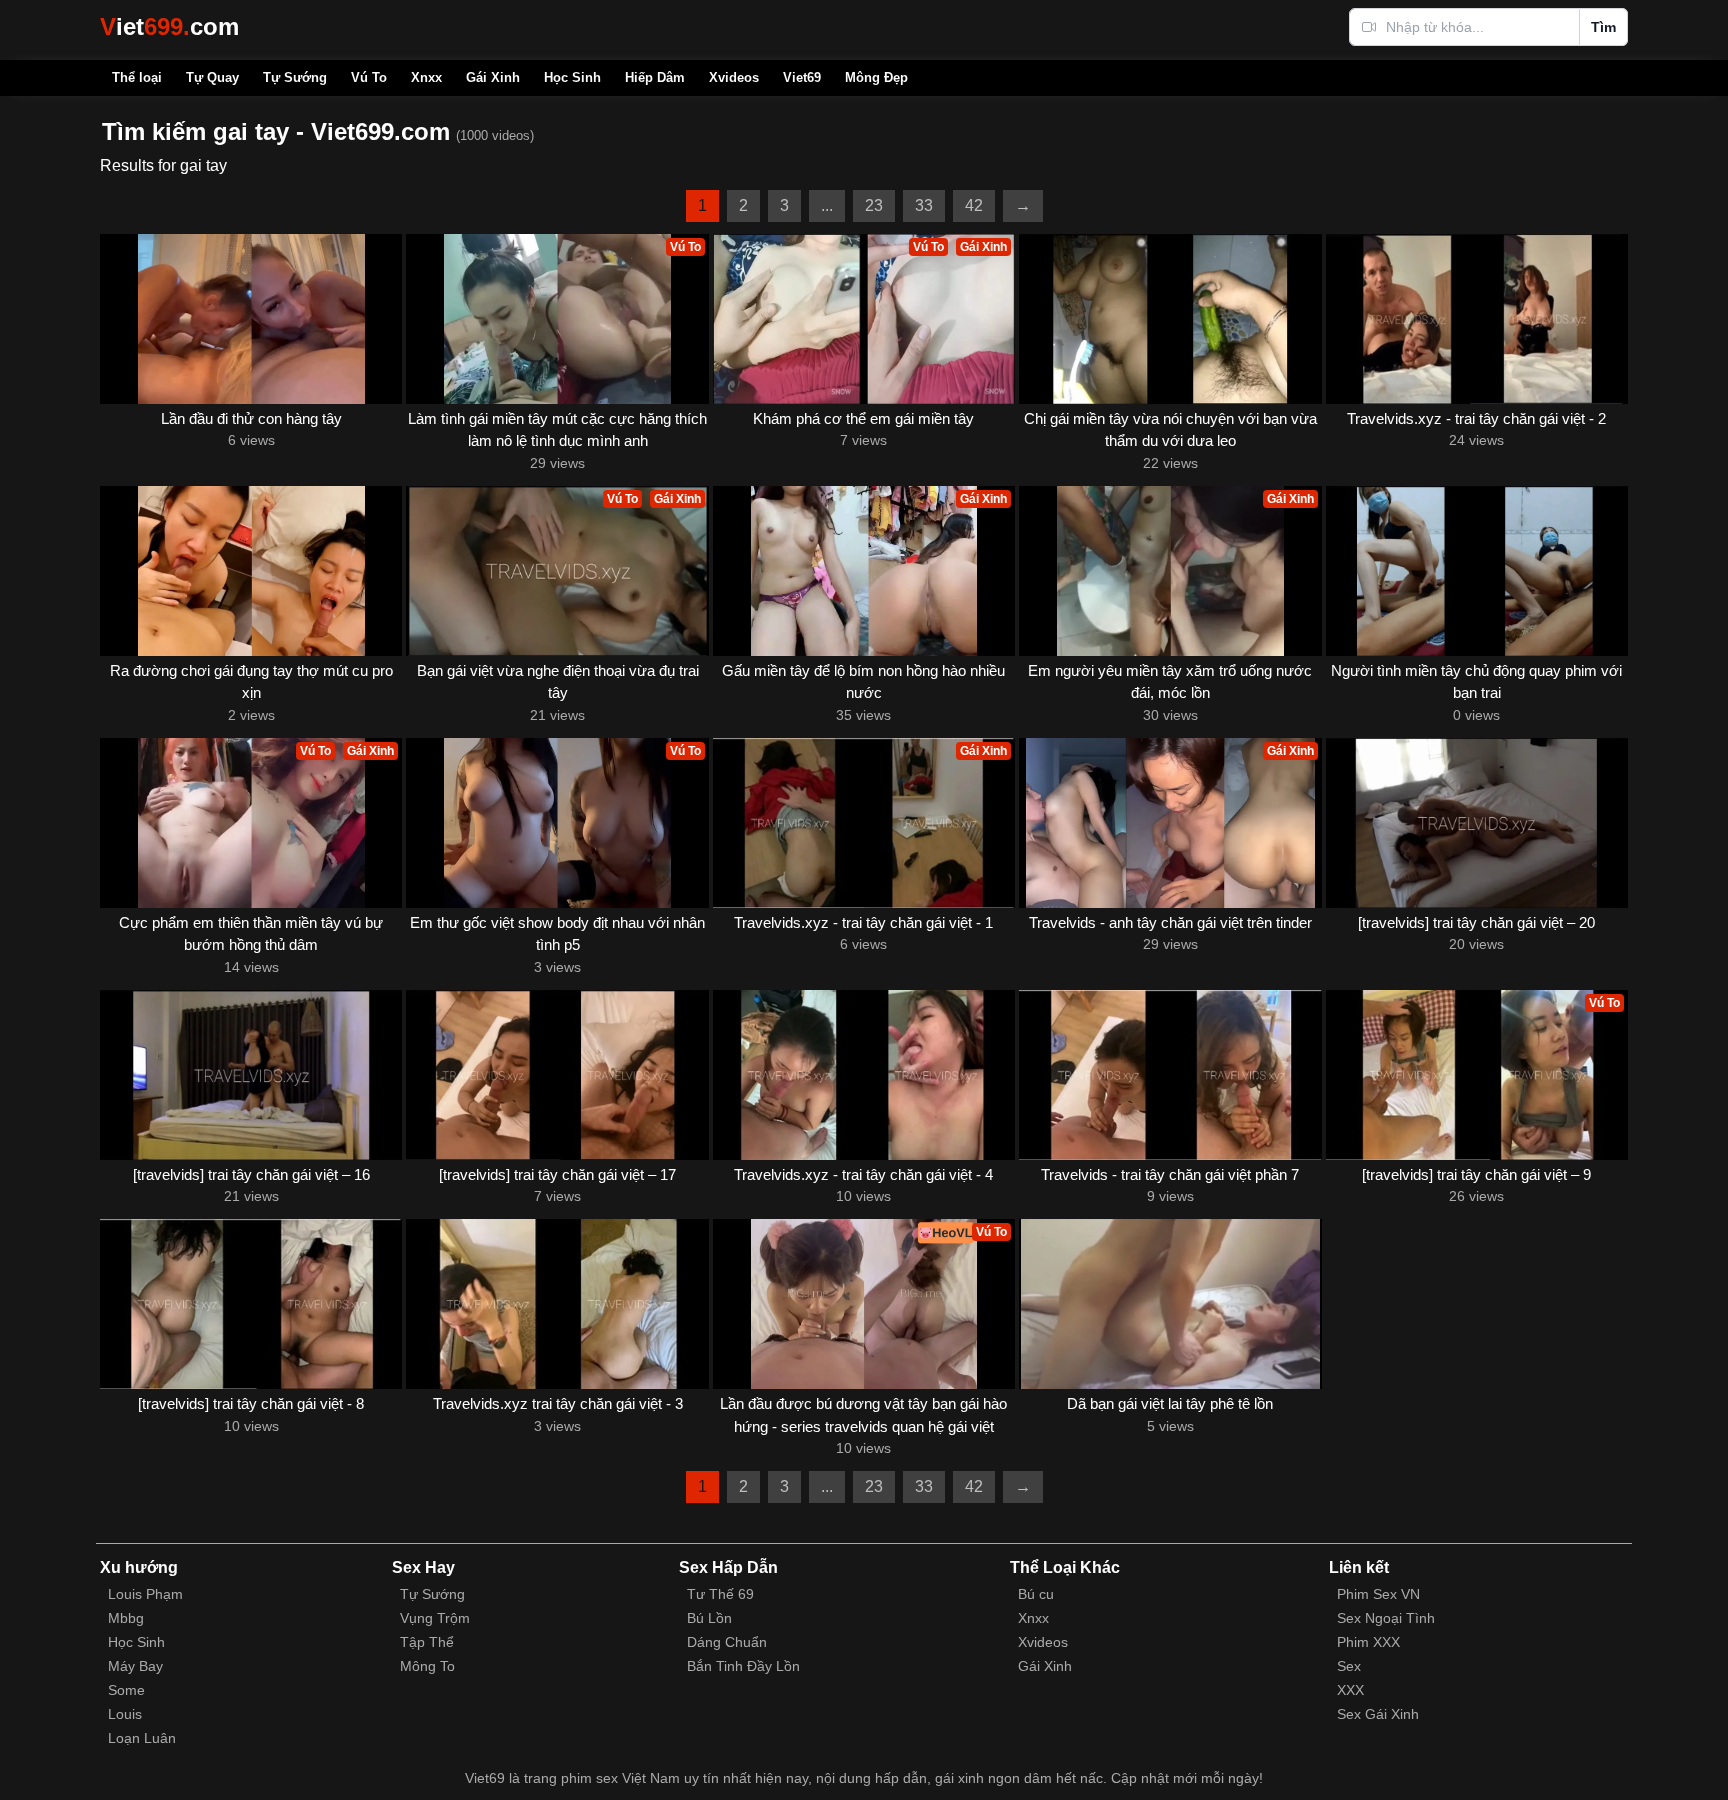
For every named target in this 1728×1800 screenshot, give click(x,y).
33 (924, 205)
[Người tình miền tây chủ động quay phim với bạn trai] (1477, 571)
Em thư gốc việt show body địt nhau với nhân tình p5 (557, 934)
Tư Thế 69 (720, 1594)
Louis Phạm (145, 1594)
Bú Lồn (709, 1618)
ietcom (169, 26)
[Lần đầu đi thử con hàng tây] (251, 319)
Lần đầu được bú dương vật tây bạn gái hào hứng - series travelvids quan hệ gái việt (863, 1415)
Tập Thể (427, 1642)
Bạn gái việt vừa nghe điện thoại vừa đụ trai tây (558, 682)
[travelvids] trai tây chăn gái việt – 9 (1476, 1174)
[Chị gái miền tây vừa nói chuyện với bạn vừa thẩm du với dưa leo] (1170, 319)
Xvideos (734, 77)
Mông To (427, 1666)
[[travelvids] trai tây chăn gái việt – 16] (251, 1075)
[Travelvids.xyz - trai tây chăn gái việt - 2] (1477, 319)
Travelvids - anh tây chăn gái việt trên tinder (1170, 922)
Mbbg (126, 1618)
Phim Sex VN (1378, 1594)
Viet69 (802, 77)
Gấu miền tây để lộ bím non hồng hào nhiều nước (863, 682)
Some (126, 1690)
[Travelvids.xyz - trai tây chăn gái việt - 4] (864, 1075)
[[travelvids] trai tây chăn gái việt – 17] (557, 1075)
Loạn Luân (142, 1738)
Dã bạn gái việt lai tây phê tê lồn (1170, 1403)
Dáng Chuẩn (727, 1642)
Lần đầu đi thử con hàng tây (251, 418)
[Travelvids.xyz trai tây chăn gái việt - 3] (557, 1304)
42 (974, 205)
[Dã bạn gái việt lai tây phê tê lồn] (1170, 1304)
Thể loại (137, 77)
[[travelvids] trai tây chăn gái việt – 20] (1477, 823)
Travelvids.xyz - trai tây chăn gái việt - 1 (863, 922)
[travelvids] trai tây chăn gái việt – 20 (1476, 922)
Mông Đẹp (876, 77)
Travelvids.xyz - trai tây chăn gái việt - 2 (1476, 418)
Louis (125, 1714)
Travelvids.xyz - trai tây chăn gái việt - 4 (863, 1174)
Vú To (369, 77)
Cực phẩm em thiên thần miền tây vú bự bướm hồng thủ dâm (251, 934)
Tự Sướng (295, 77)
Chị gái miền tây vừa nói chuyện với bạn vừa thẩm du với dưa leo (1170, 430)
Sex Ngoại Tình (1386, 1618)
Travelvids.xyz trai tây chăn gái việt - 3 (558, 1403)
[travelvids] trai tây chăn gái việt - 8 (251, 1403)
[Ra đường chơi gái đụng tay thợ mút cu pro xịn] (251, 571)
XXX (1350, 1690)
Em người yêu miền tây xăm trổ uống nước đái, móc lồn (1170, 682)
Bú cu (1036, 1594)
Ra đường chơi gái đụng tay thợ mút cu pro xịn (251, 682)
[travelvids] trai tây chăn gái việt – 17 (557, 1174)
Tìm (1603, 27)
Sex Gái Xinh (1378, 1714)
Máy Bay (135, 1666)
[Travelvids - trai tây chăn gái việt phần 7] (1170, 1075)
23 (874, 205)
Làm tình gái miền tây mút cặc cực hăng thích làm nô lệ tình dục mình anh (557, 430)
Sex (1349, 1666)
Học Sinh (572, 77)
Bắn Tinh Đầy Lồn (743, 1666)
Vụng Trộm (435, 1618)
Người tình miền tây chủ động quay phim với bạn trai (1476, 682)
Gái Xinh (493, 77)
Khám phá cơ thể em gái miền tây (863, 418)
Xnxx (426, 77)
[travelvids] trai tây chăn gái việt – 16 (251, 1174)
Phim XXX (1368, 1642)
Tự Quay (212, 77)
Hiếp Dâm (655, 77)
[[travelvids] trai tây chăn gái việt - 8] (251, 1304)
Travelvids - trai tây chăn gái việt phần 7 (1170, 1174)
